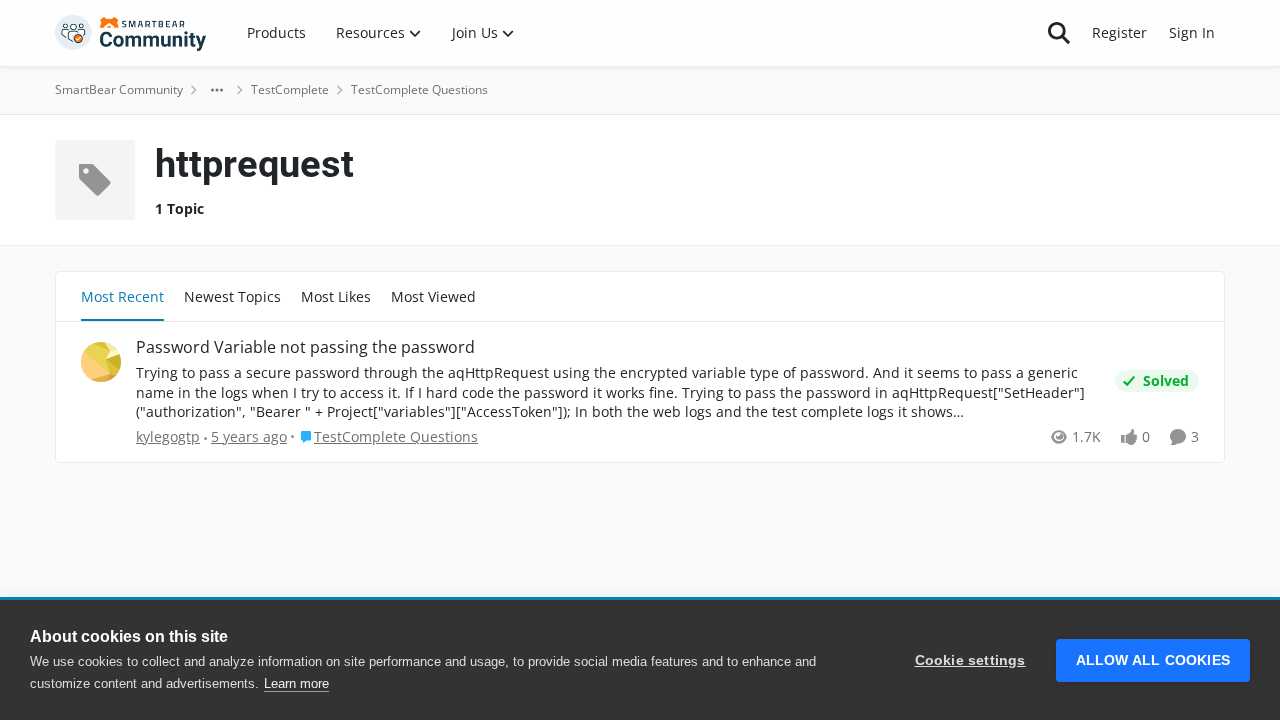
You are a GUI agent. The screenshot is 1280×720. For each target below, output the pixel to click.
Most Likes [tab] (336, 296)
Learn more (296, 683)
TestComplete (290, 89)
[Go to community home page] (131, 33)
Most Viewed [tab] (433, 296)
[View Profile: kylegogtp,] (101, 362)
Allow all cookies (1153, 660)
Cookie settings (970, 660)
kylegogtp (168, 436)
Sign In (1192, 32)
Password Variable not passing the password (305, 347)
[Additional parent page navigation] (217, 90)
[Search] (1059, 33)
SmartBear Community (119, 89)
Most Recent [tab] (122, 296)
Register (1119, 32)
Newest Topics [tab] (232, 296)
